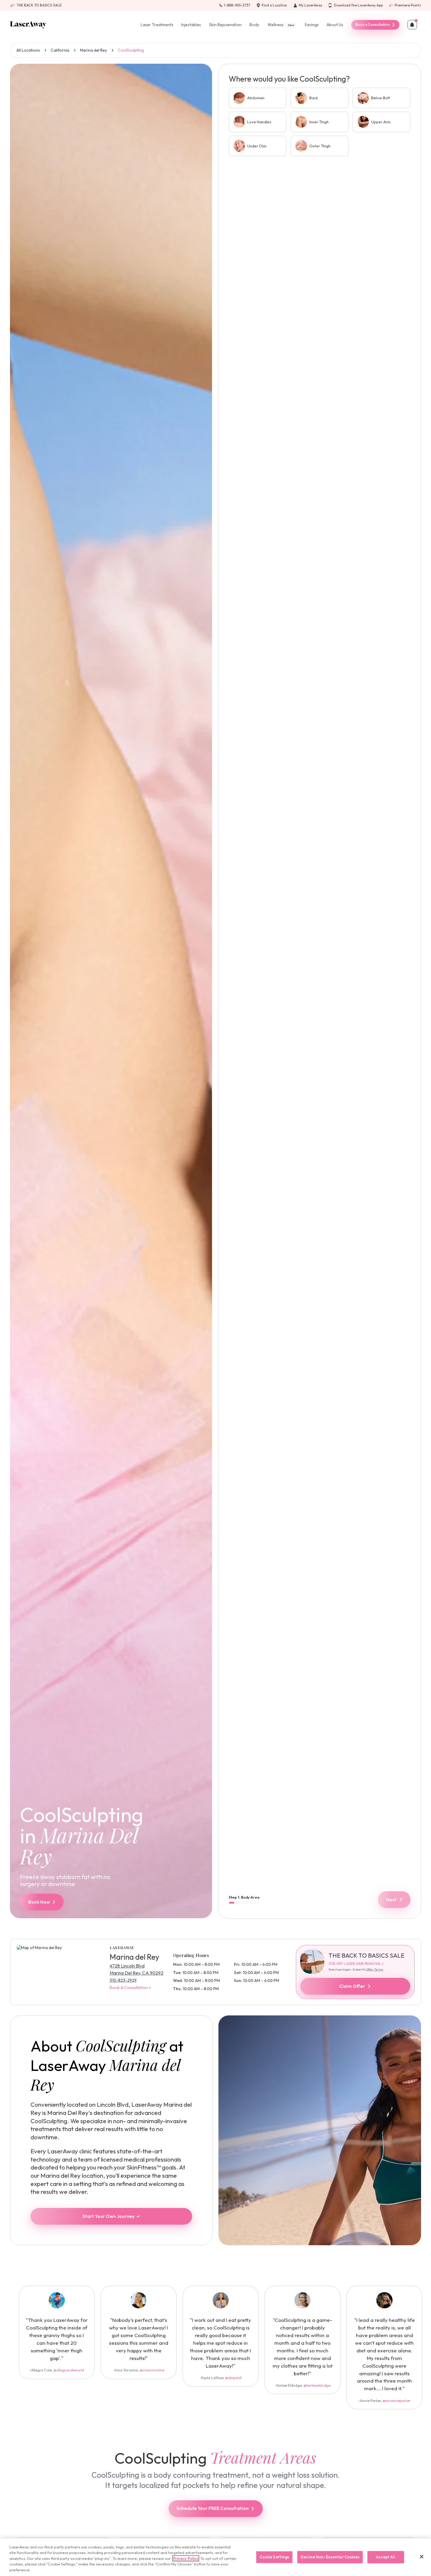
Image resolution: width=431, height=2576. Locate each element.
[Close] (422, 2557)
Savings (312, 25)
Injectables (191, 25)
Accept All (386, 2557)
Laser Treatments (157, 25)
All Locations (28, 50)
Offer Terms (375, 1969)
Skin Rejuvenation (225, 25)
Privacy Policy (186, 2558)
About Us (335, 25)
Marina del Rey (94, 50)
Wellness (281, 25)
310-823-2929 (123, 1980)
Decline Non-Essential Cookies (330, 2557)
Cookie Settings (274, 2557)
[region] (215, 2557)
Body (254, 25)
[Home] (28, 25)
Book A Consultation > (130, 1988)
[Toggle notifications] (412, 25)
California (60, 50)
